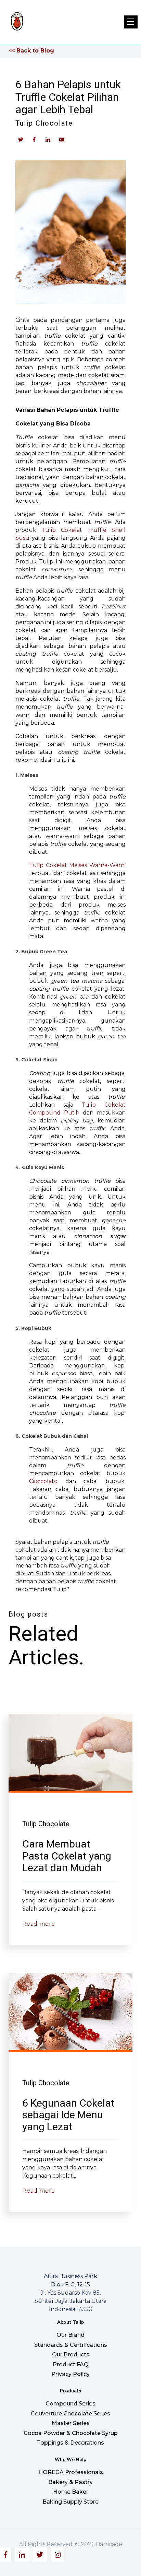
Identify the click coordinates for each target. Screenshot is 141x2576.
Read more (39, 1924)
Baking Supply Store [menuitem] (70, 2502)
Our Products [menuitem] (71, 2354)
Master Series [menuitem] (71, 2423)
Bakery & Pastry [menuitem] (70, 2482)
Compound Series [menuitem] (70, 2404)
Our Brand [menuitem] (70, 2335)
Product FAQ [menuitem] (71, 2364)
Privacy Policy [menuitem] (70, 2374)
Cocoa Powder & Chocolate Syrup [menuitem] (71, 2433)
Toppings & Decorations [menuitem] (70, 2443)
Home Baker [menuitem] (71, 2492)
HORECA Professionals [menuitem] (71, 2472)
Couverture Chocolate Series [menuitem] (70, 2414)
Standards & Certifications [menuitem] (71, 2345)
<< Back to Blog (31, 51)
